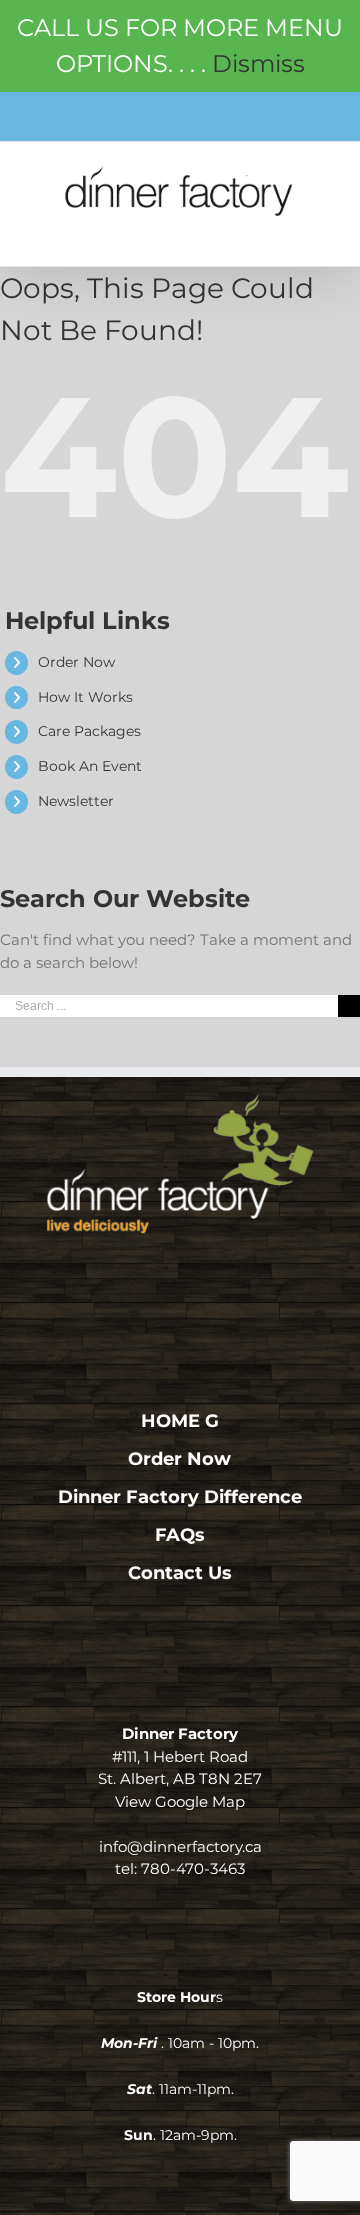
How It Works (85, 697)
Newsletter (76, 801)
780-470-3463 (193, 1868)
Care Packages (89, 731)
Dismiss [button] (258, 63)
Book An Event (90, 766)
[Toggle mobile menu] (318, 231)
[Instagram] (180, 1276)
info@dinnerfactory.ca (180, 1846)
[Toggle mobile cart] (275, 231)
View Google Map (180, 1801)
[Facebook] (140, 1276)
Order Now (76, 662)
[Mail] (220, 1276)
